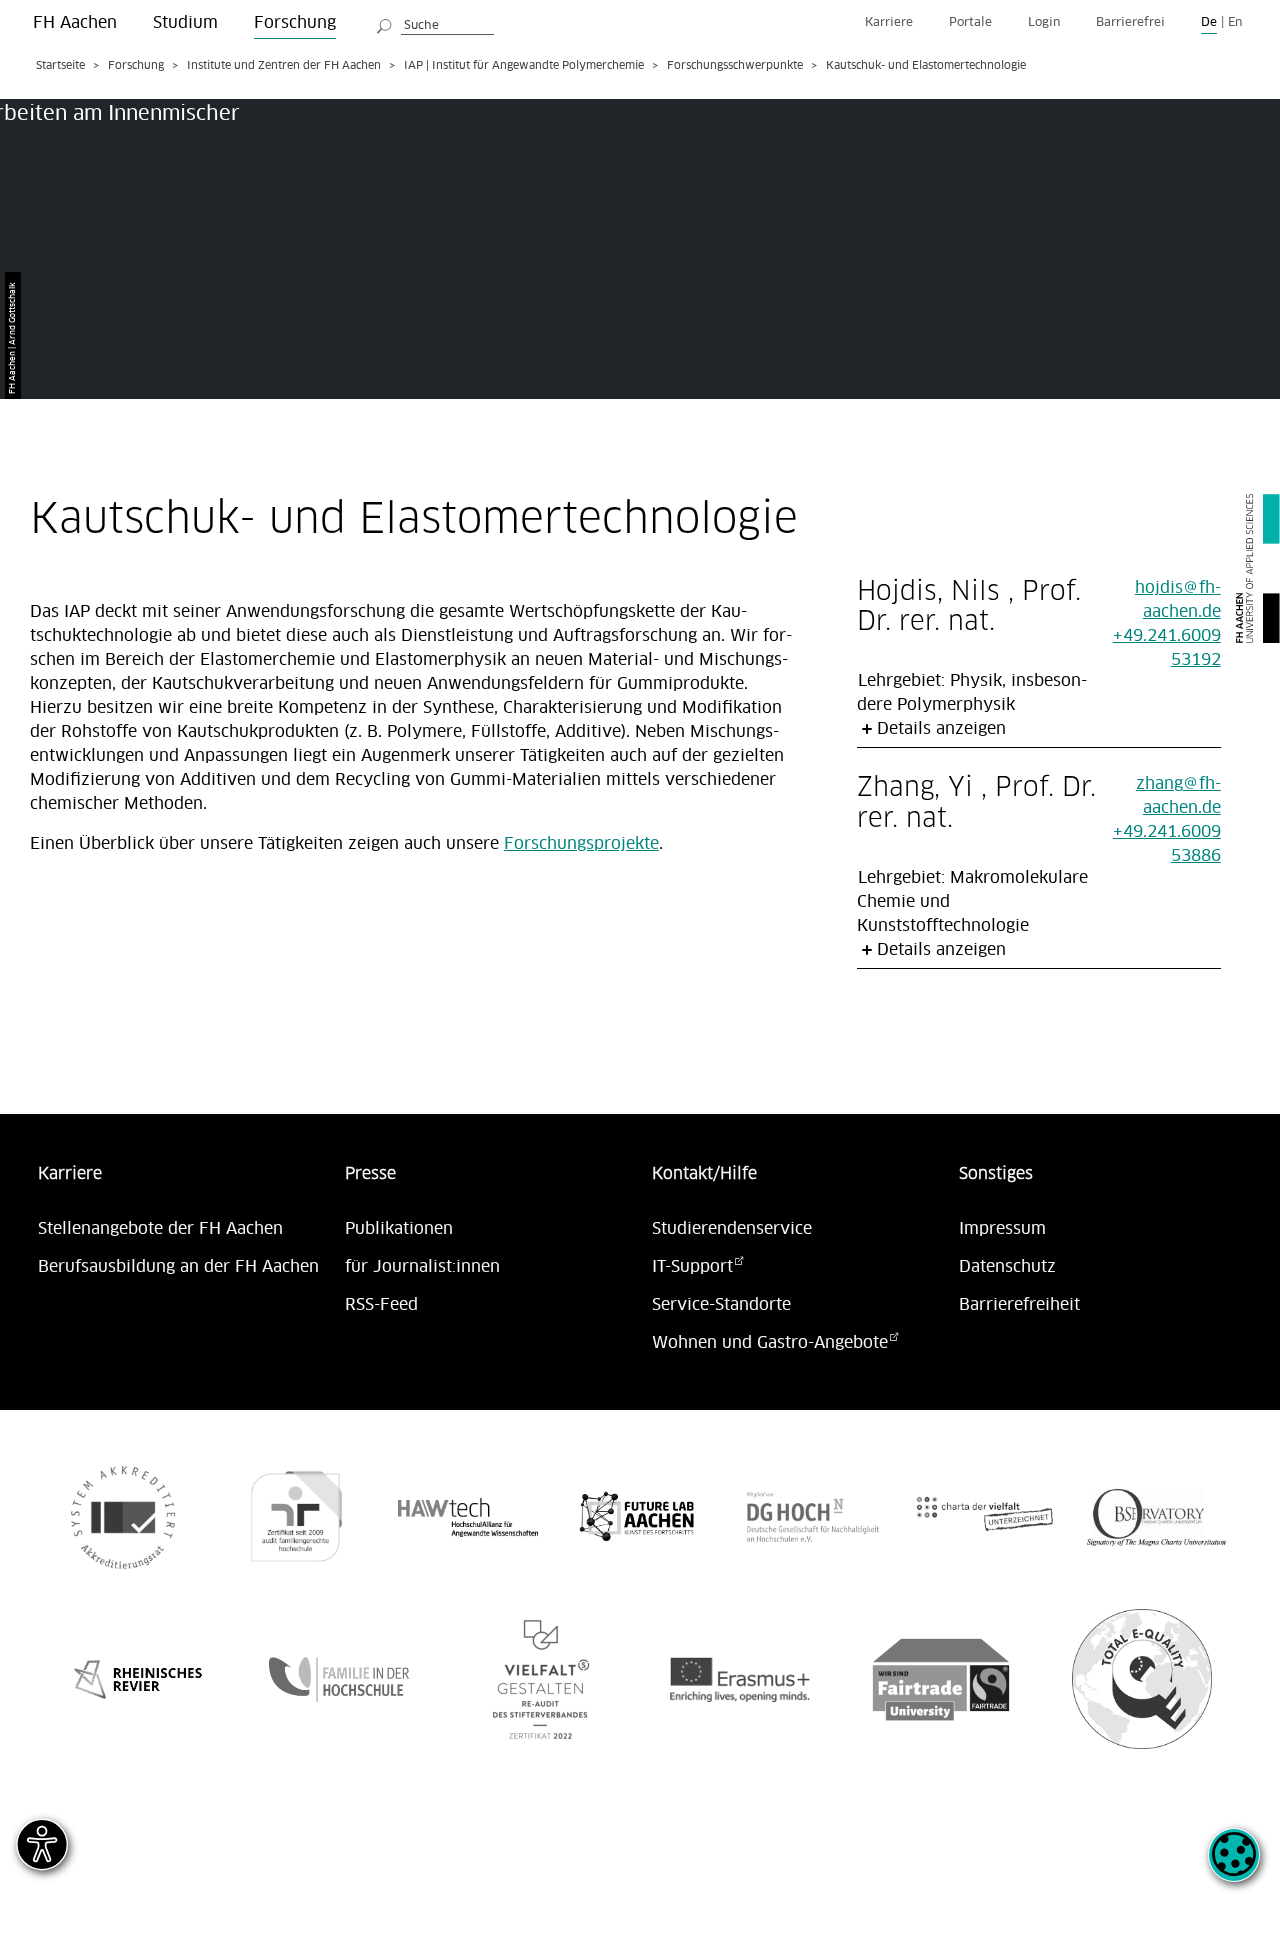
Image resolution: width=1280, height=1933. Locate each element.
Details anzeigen (941, 729)
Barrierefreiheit (1019, 1305)
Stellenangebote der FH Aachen (160, 1229)
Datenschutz (1007, 1267)
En (1235, 22)
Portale (970, 22)
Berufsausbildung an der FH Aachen (178, 1267)
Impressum (1002, 1229)
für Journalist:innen (422, 1267)
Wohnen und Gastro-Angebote (770, 1343)
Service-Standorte (721, 1305)
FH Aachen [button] (75, 23)
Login (1044, 22)
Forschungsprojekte (581, 844)
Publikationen (399, 1229)
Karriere (889, 22)
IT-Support (692, 1267)
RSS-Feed (381, 1305)
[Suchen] (385, 23)
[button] (1234, 1866)
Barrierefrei (1130, 22)
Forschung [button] (295, 23)
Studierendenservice (732, 1229)
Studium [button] (185, 23)
